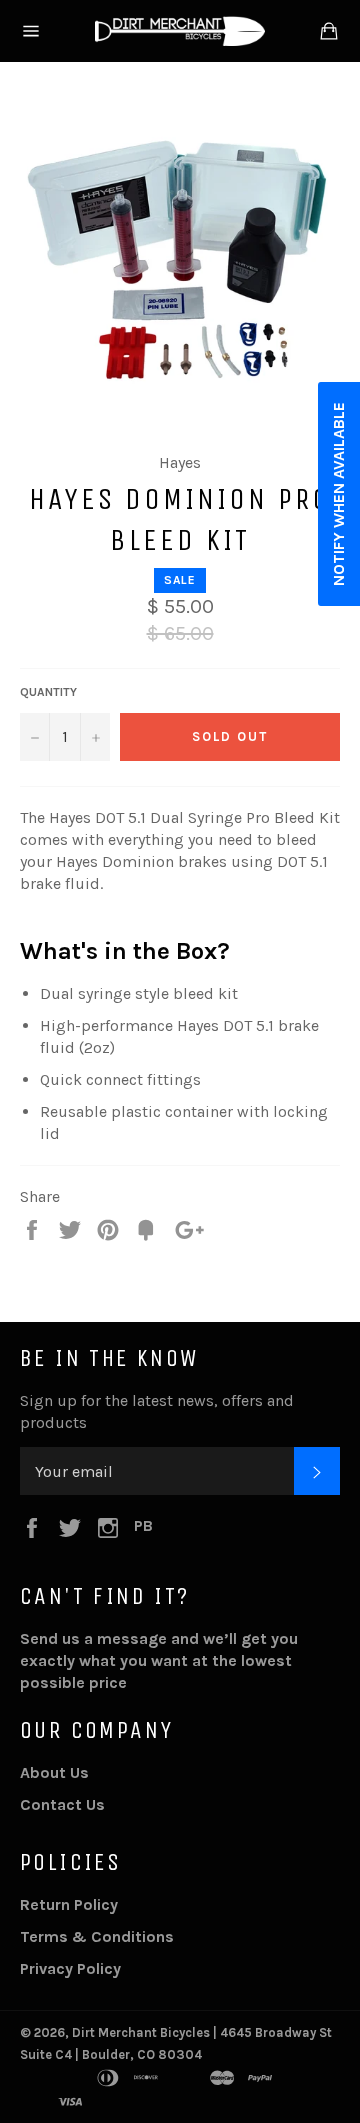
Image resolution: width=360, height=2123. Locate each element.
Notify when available (338, 494)
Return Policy (69, 1904)
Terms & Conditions (97, 1936)
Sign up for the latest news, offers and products (157, 1411)
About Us (54, 1772)
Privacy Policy (70, 1968)
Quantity (48, 692)
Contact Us (62, 1804)
